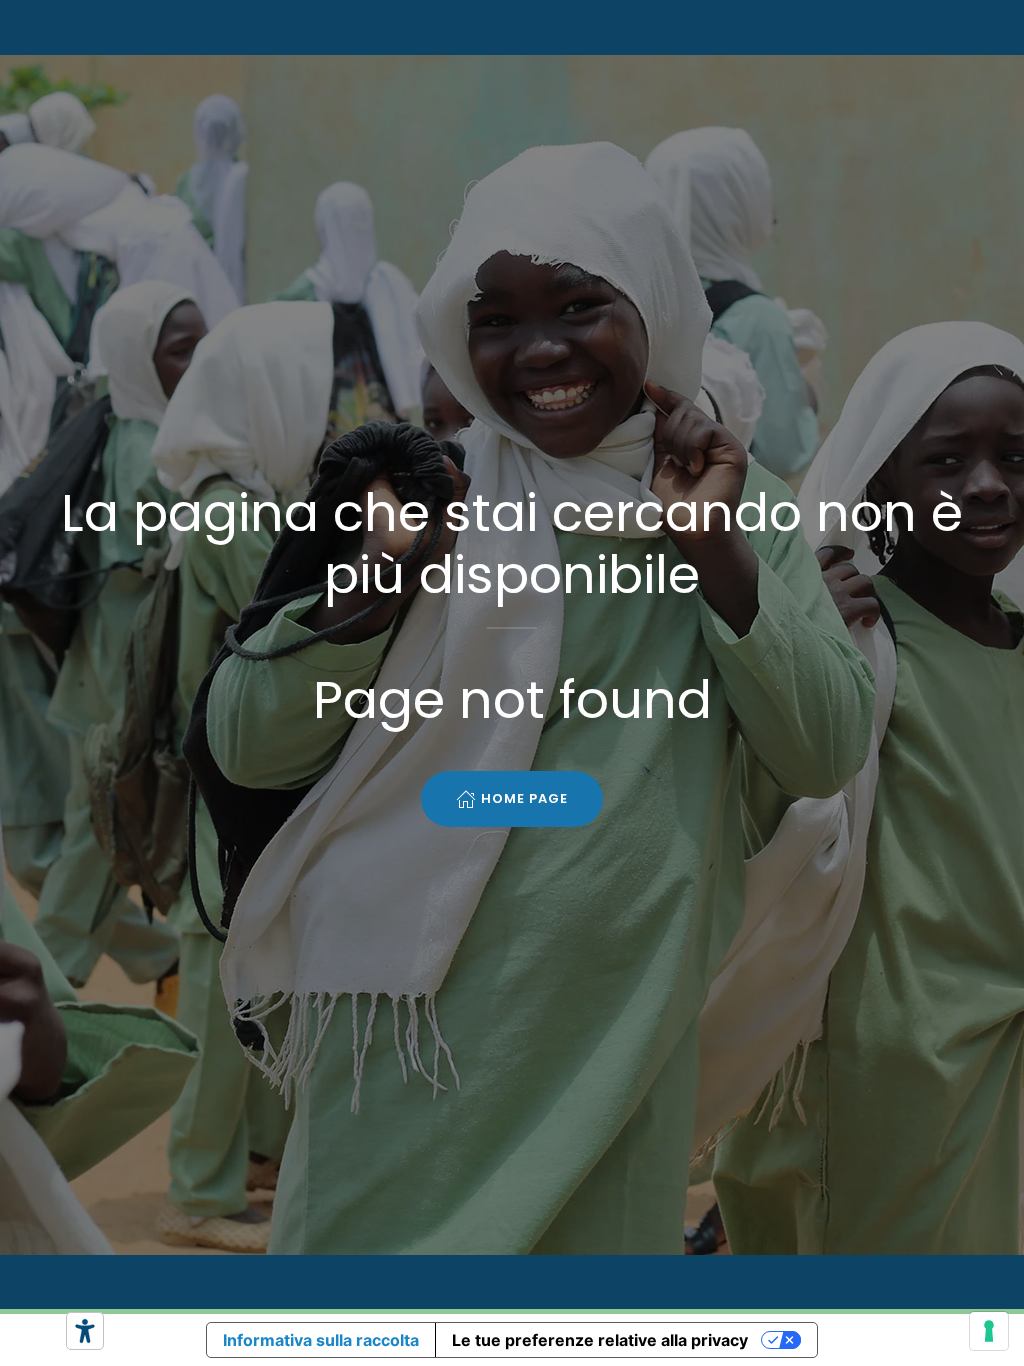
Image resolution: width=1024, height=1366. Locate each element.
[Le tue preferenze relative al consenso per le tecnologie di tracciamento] (989, 1331)
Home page (524, 798)
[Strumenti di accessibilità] (85, 1331)
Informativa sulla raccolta (321, 1340)
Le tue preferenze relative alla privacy (600, 1340)
